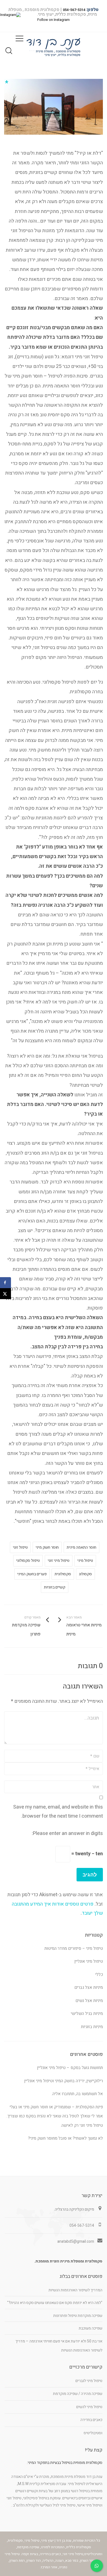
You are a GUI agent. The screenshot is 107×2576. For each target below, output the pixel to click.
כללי (99, 1975)
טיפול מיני (85, 1561)
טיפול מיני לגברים (89, 2381)
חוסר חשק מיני (47, 1547)
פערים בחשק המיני (32, 1574)
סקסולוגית (63, 1574)
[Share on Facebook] (5, 1283)
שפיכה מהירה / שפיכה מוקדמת (78, 2394)
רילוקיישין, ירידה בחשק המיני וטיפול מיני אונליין (64, 2081)
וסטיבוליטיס (93, 2433)
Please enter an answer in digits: (67, 1833)
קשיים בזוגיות (55, 1587)
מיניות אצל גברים (89, 1987)
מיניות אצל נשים (89, 2001)
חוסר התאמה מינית (81, 1547)
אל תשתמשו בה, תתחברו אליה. (77, 2094)
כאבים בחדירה (91, 2420)
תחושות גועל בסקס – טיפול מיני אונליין (70, 2068)
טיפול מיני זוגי (59, 1561)
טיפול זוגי (20, 1547)
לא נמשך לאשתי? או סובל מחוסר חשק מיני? (65, 2138)
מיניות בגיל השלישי (87, 2014)
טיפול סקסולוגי (28, 1561)
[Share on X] (5, 1294)
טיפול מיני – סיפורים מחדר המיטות (74, 1948)
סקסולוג (85, 1574)
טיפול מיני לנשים (89, 2407)
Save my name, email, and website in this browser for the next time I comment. (58, 1812)
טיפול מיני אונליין (89, 1961)
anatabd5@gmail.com (76, 2241)
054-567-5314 (74, 10)
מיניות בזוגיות (92, 2027)
